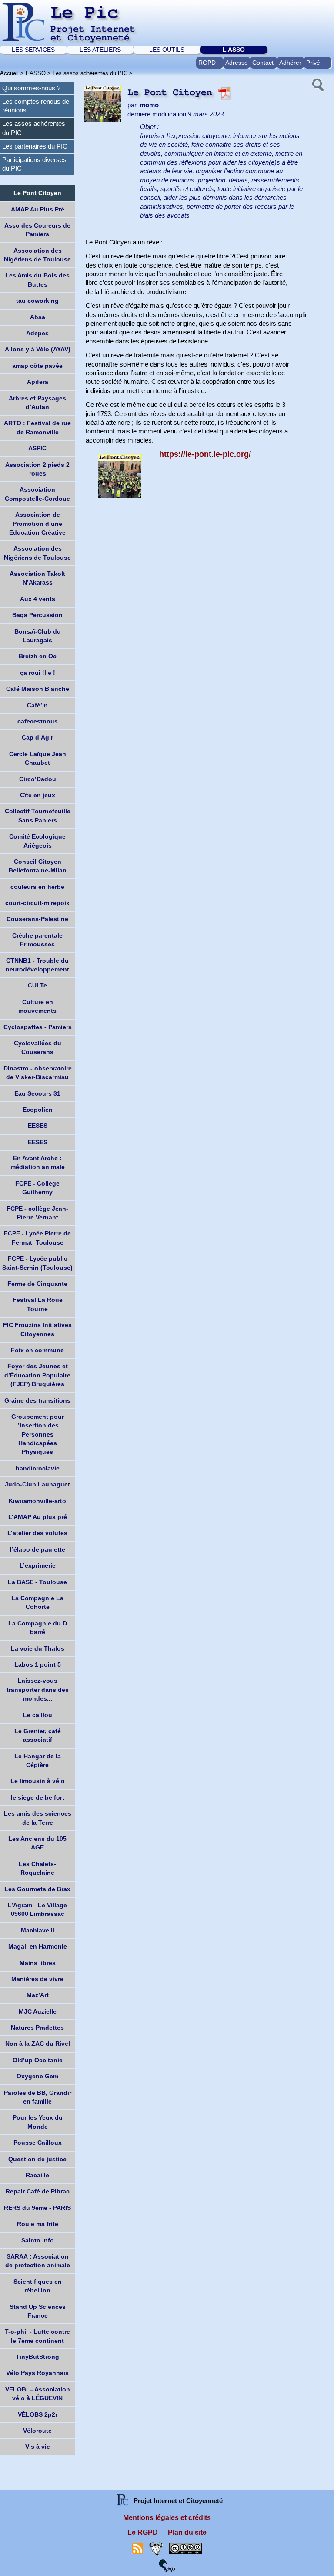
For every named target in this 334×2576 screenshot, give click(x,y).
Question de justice (37, 2159)
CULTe (37, 985)
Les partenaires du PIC (35, 146)
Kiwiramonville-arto (37, 1501)
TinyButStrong (37, 2357)
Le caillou (38, 1715)
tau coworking (37, 301)
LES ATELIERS (100, 50)
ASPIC (37, 448)
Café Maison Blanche (38, 689)
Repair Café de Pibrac (38, 2191)
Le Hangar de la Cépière (38, 1760)
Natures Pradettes (37, 2028)
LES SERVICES (33, 50)
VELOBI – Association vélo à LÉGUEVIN (38, 2394)
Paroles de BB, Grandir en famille (38, 2097)
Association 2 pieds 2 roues (37, 469)
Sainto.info (38, 2240)
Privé (313, 63)
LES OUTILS (167, 50)
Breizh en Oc (38, 656)
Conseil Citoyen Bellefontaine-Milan (38, 866)
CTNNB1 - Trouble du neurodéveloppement (37, 965)
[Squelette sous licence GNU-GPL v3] (156, 2548)
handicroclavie (38, 1468)
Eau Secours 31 (37, 1093)
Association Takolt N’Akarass (37, 578)
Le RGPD (143, 2532)
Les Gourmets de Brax (37, 1889)
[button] (317, 84)
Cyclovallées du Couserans (38, 1047)
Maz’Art (38, 1995)
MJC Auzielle (38, 2011)
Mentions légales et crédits (167, 2518)
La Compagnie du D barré (38, 1628)
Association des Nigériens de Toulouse (37, 255)
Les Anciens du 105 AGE (37, 1843)
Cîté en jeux (38, 795)
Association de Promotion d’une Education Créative (37, 523)
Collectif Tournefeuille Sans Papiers (38, 816)
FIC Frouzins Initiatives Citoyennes (37, 1329)
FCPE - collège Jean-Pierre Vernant (37, 1213)
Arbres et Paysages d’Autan (37, 403)
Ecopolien (38, 1110)
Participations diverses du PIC (34, 164)
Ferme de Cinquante (37, 1284)
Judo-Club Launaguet (37, 1484)
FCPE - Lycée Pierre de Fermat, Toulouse (37, 1238)
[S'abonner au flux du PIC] (138, 2548)
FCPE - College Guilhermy (37, 1188)
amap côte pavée (37, 366)
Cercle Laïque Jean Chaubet (38, 758)
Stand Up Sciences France (38, 2311)
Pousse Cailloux (38, 2143)
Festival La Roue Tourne (38, 1304)
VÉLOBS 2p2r (38, 2414)
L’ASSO (234, 50)
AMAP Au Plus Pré (38, 209)
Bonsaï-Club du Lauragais (38, 636)
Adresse (237, 63)
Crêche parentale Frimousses (37, 940)
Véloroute (37, 2431)
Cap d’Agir (37, 737)
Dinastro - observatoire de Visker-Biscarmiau (38, 1073)
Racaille (37, 2175)
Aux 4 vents (38, 599)
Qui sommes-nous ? (31, 88)
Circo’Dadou (38, 779)
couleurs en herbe (37, 887)
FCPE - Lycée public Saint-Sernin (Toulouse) (37, 1263)
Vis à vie (38, 2447)
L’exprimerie (38, 1565)
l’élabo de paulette (38, 1549)
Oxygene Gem (37, 2076)
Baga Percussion (37, 615)
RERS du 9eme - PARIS (37, 2208)
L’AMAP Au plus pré (38, 1517)
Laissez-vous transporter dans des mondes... (38, 1689)
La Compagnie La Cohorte (37, 1602)
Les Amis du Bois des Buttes (37, 280)
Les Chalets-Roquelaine (37, 1868)
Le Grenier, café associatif (38, 1735)
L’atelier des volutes (37, 1533)
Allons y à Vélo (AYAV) (38, 349)
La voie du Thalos (38, 1648)
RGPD (207, 63)
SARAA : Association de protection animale (38, 2261)
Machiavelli (38, 1930)
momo (149, 105)
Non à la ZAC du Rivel (38, 2044)
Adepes (37, 333)
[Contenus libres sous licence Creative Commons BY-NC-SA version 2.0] (185, 2548)
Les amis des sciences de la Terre (38, 1818)
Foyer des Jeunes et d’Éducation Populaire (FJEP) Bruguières (37, 1375)
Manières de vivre (37, 1979)
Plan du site (187, 2532)
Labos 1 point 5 (38, 1664)
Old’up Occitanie (38, 2060)
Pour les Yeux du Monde (38, 2122)
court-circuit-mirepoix (37, 903)
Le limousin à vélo (38, 1781)
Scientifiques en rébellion (38, 2286)
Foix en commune (37, 1350)
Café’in (37, 705)
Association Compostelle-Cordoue (37, 494)
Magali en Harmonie (38, 1946)
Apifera (38, 382)
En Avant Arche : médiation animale (38, 1163)
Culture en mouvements (37, 1006)
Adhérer (290, 63)
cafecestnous (38, 721)
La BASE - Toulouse (37, 1582)
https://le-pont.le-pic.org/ (205, 454)
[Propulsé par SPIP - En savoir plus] (167, 2565)
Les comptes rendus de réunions (36, 106)
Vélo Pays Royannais (37, 2373)
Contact (263, 63)
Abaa (38, 317)
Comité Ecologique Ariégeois (37, 841)
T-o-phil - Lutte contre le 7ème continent (37, 2336)
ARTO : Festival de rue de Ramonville (37, 427)
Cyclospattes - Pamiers (38, 1027)
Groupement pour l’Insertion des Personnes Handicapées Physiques (38, 1434)
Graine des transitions (37, 1400)
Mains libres (38, 1963)
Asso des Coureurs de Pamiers (37, 230)
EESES (38, 1126)
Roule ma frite (38, 2224)
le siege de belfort (38, 1797)
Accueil (9, 73)
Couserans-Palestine (37, 919)
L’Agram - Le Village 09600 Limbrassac (37, 1909)
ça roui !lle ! (38, 673)
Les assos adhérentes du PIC (90, 73)
